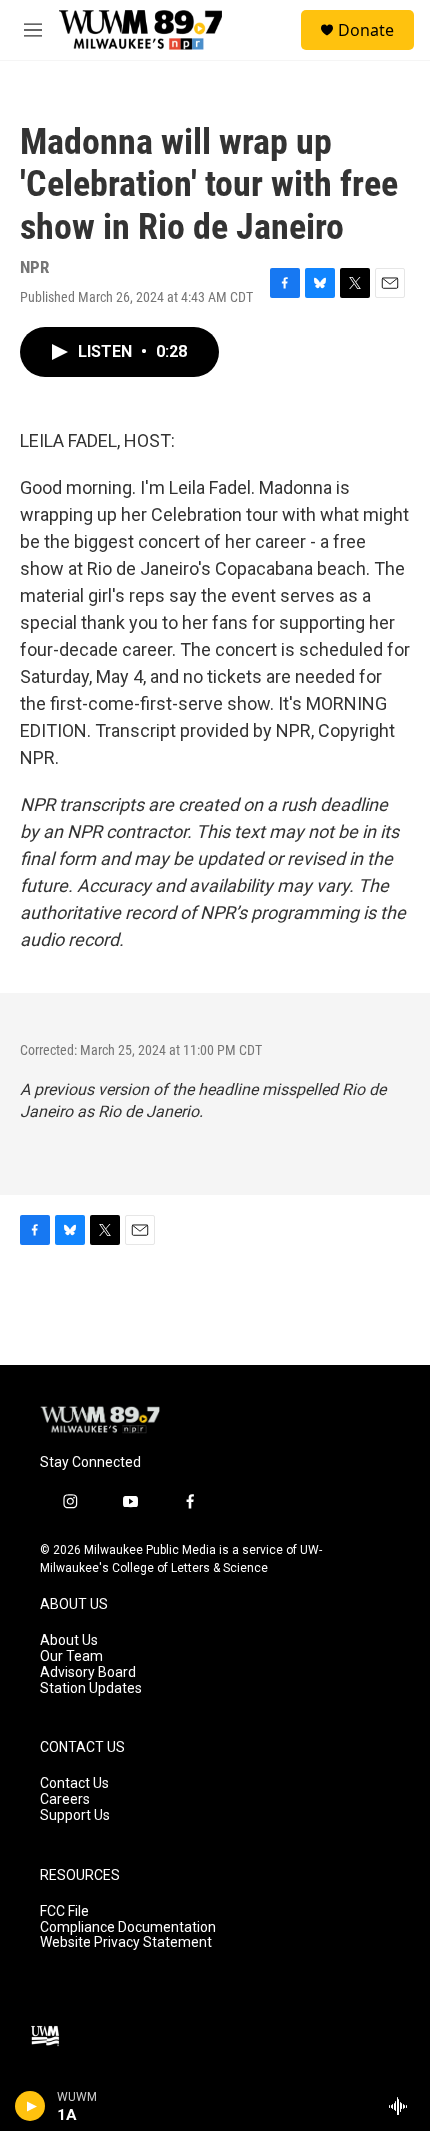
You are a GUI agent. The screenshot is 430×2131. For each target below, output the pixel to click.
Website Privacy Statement (126, 1942)
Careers (65, 1799)
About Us (69, 1640)
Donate (366, 30)
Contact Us (74, 1783)
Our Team (71, 1656)
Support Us (75, 1815)
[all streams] (403, 2106)
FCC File (64, 1911)
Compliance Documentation (128, 1927)
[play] (30, 2106)
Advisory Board (88, 1672)
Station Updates (91, 1688)
